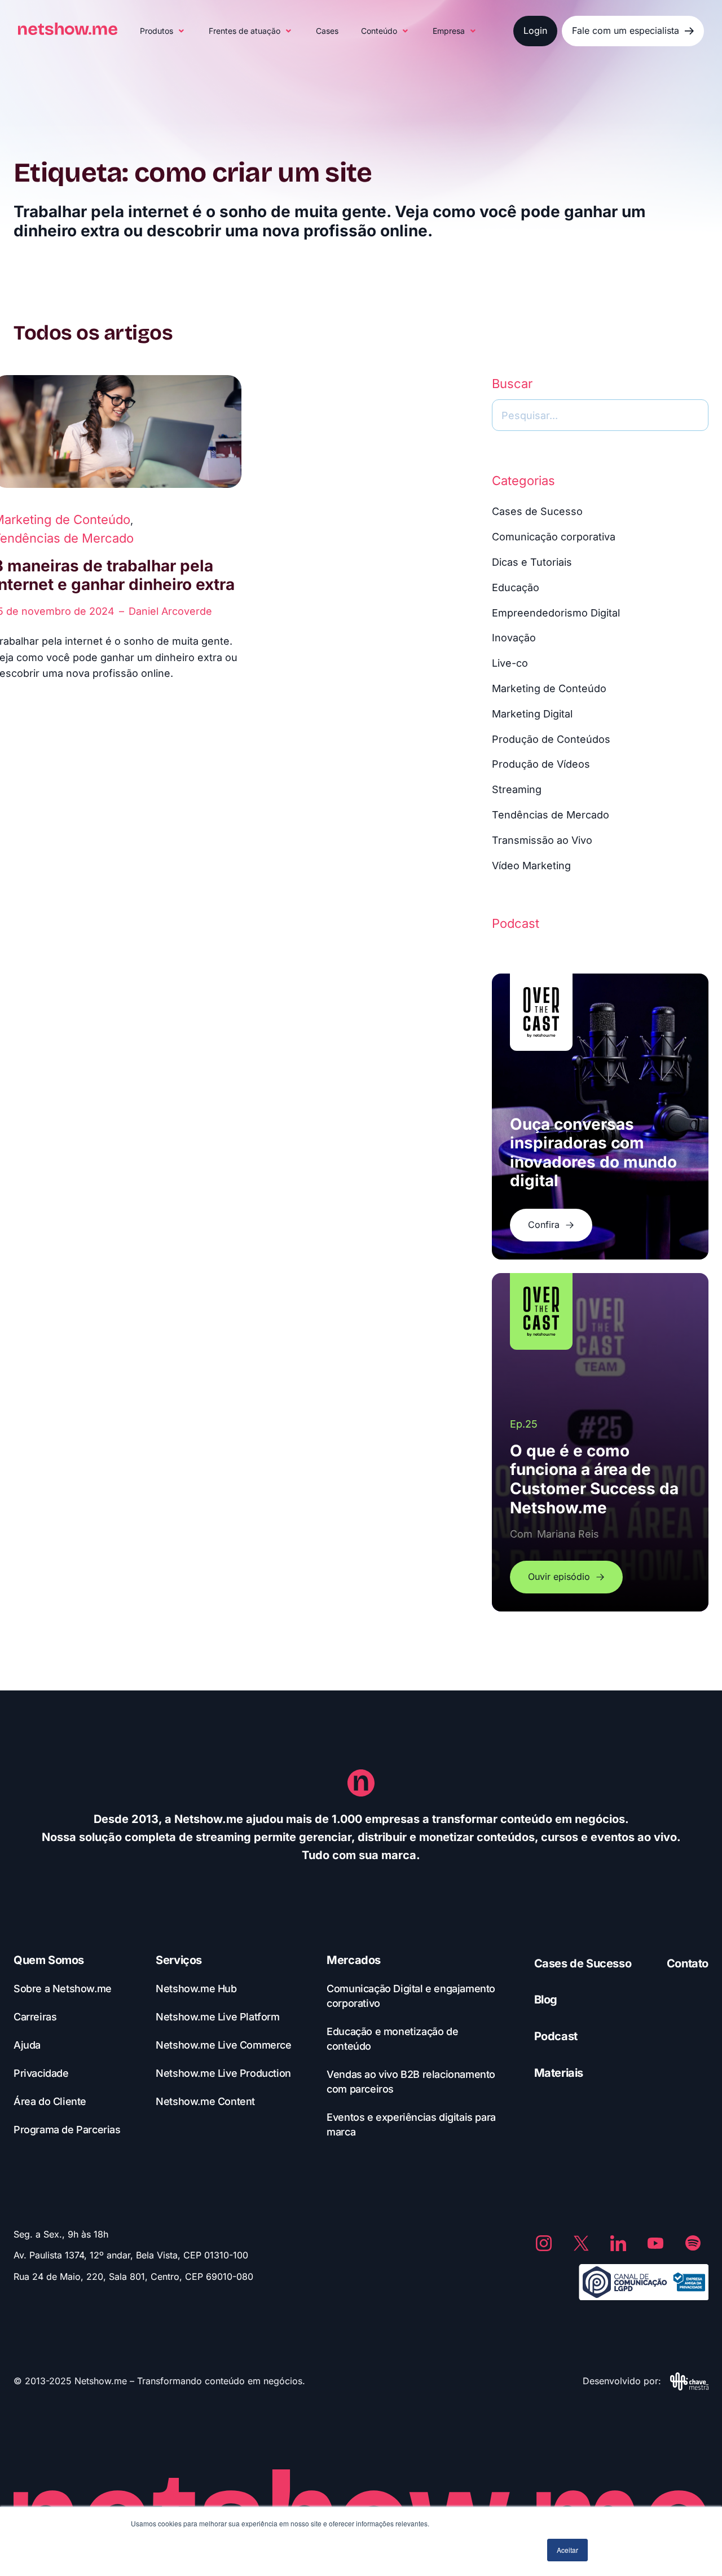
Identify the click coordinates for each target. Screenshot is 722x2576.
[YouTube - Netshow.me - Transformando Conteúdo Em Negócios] (655, 2243)
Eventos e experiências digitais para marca (411, 2124)
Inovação (514, 638)
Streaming (517, 789)
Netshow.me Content (205, 2101)
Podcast (556, 2036)
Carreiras (35, 2017)
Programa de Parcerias (67, 2130)
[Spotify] (693, 2243)
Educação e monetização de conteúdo (392, 2039)
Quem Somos (49, 1960)
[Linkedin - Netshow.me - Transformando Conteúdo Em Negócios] (618, 2243)
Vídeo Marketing (531, 866)
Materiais (559, 2073)
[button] (163, 31)
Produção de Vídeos (541, 764)
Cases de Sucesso (537, 511)
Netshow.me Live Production (223, 2073)
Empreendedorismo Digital (556, 613)
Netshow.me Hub (196, 1989)
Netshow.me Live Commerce (223, 2045)
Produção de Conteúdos (551, 739)
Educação (516, 587)
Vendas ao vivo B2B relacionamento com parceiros (411, 2082)
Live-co (510, 663)
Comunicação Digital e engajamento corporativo (411, 1996)
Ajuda (27, 2045)
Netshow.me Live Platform (217, 2017)
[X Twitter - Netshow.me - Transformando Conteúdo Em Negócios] (581, 2243)
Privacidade (41, 2073)
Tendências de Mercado (551, 815)
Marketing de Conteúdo (549, 688)
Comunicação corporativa (554, 537)
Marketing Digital (532, 714)
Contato (688, 1963)
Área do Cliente (50, 2101)
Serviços (179, 1960)
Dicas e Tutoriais (532, 562)
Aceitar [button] (567, 2550)
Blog (546, 2000)
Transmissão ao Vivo (542, 840)
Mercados (354, 1960)
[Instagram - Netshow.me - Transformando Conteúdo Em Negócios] (544, 2243)
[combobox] (600, 415)
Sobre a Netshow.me (63, 1989)
